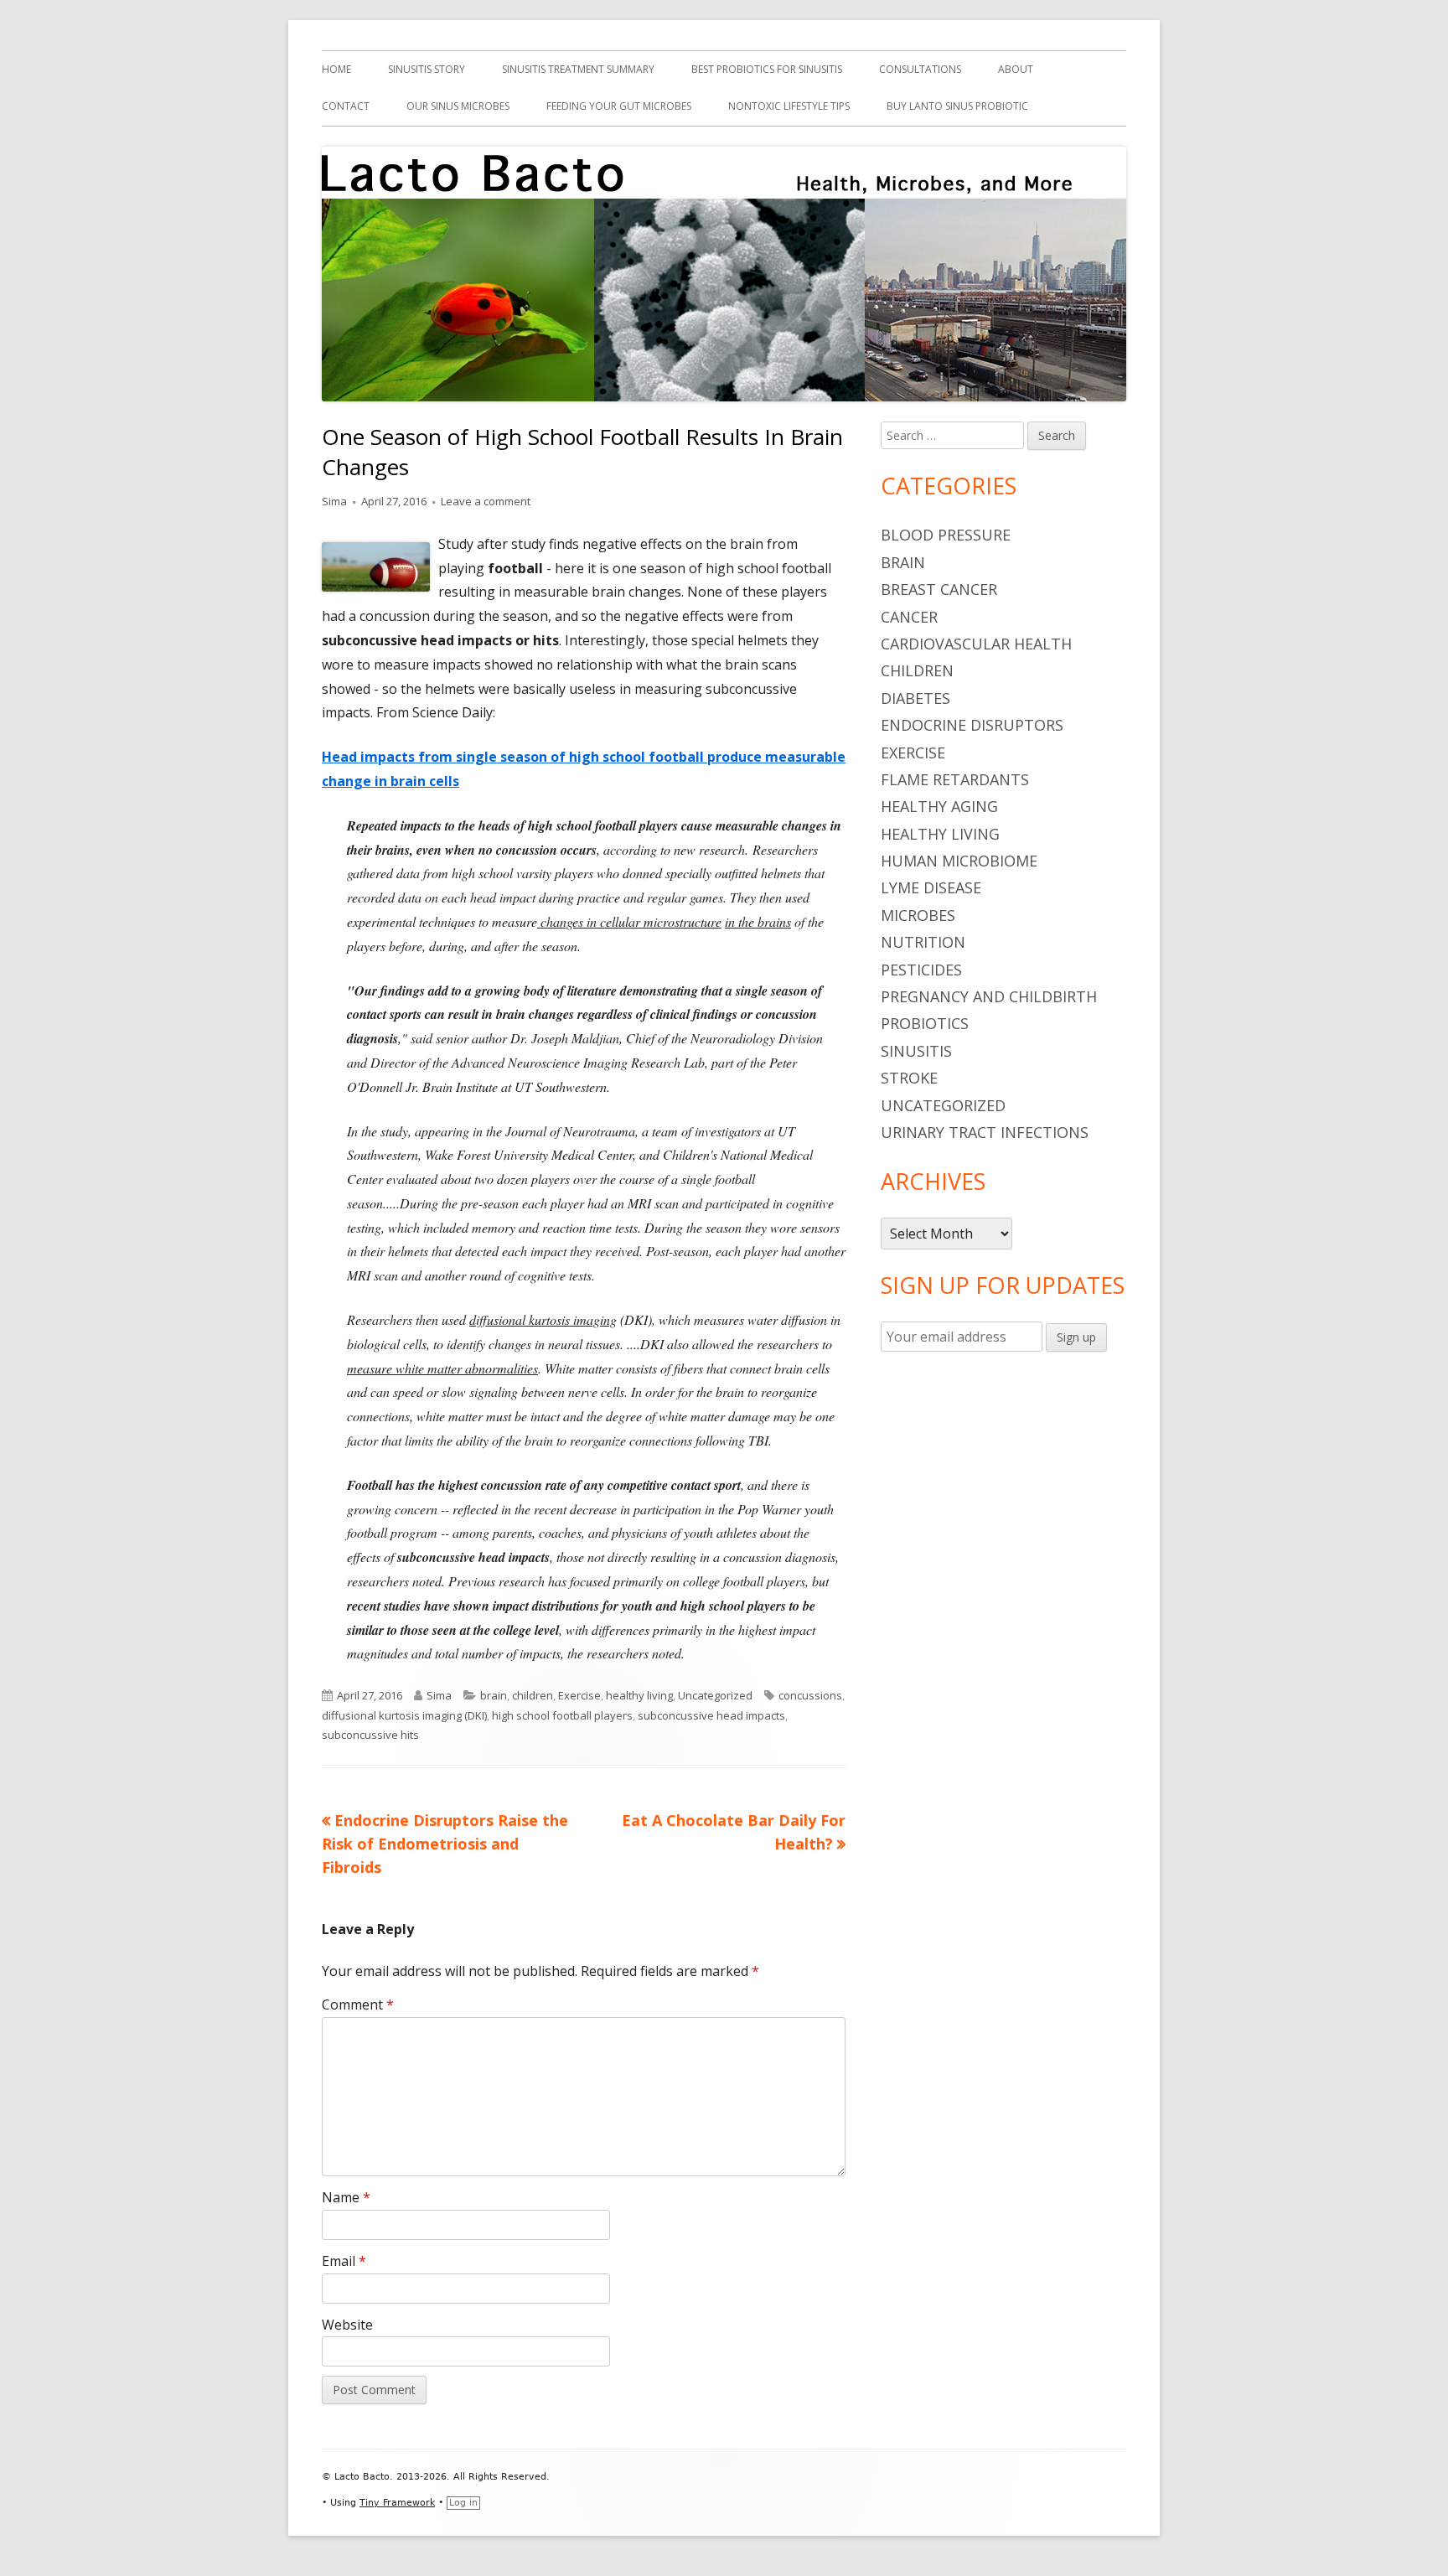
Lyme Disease (931, 887)
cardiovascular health (976, 644)
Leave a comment (486, 501)
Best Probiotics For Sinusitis (767, 69)
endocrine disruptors (972, 725)
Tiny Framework (397, 2503)
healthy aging (939, 806)
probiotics (925, 1023)
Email (344, 2261)
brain (494, 1695)
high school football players (562, 1715)
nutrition (923, 942)
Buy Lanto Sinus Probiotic (957, 106)
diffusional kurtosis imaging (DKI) (404, 1715)
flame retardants (955, 779)
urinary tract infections (985, 1132)
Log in (463, 2503)
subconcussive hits (370, 1735)
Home (336, 69)
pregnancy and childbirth (989, 996)
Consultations (920, 69)
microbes (918, 915)
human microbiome (959, 861)
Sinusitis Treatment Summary (578, 69)
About (1016, 69)
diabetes (915, 698)
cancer (909, 617)
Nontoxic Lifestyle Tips (789, 106)
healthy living (639, 1695)
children (533, 1695)
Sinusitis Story (427, 69)
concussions (810, 1695)
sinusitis (916, 1051)
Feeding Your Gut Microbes (619, 106)
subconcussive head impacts (711, 1715)
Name (346, 2197)
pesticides (921, 970)
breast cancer (939, 589)
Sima (334, 501)
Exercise (579, 1695)
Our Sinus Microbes (458, 106)
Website (347, 2325)
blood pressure (946, 535)
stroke (909, 1078)
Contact (346, 106)
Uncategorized (715, 1695)
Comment (358, 2004)
